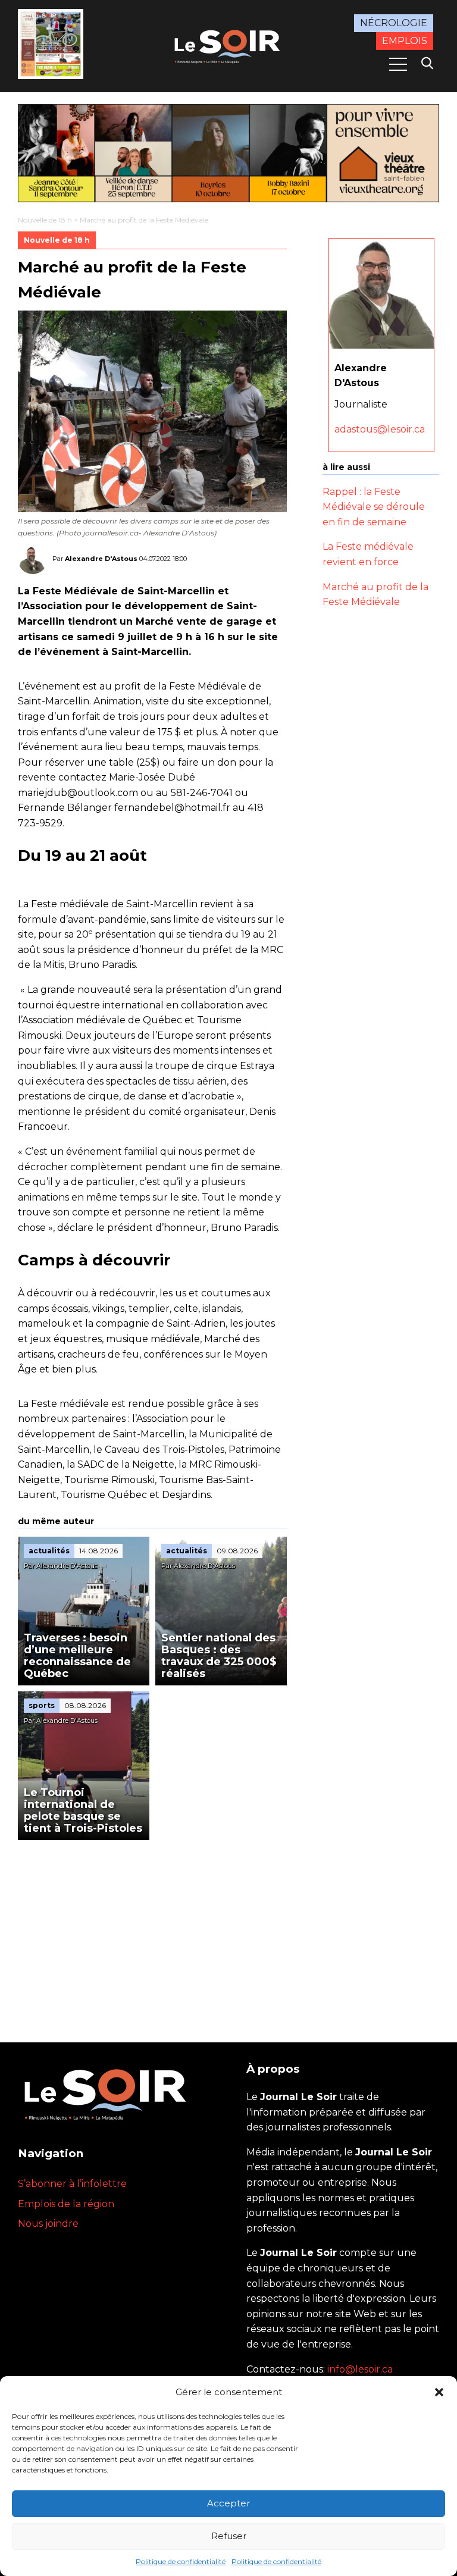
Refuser (229, 2536)
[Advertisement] (152, 1929)
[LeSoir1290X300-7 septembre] (228, 153)
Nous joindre (48, 2224)
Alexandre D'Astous (101, 559)
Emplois (405, 41)
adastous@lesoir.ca (380, 429)
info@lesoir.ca (360, 2369)
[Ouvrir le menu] (398, 64)
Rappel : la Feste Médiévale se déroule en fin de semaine (374, 507)
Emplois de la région (66, 2204)
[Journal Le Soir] (228, 45)
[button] (439, 2392)
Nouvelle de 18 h (45, 220)
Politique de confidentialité (181, 2561)
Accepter (228, 2503)
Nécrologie (394, 23)
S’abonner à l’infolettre (72, 2184)
